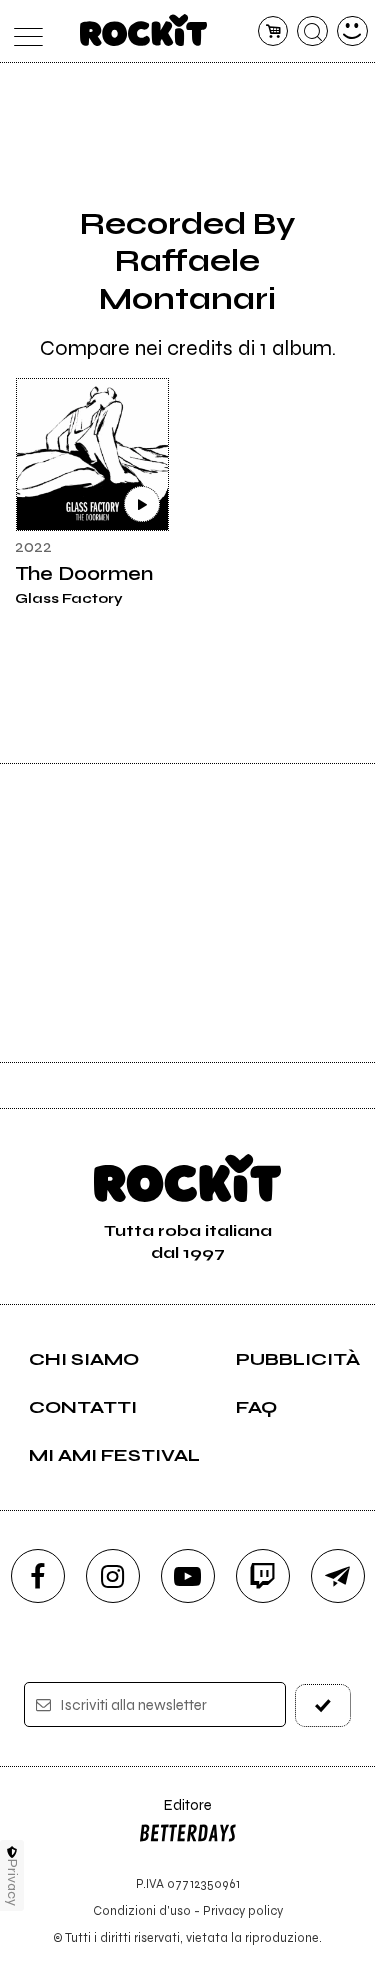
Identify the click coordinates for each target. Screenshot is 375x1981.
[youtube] (188, 1576)
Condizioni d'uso (142, 1910)
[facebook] (38, 1576)
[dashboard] (352, 31)
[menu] (23, 31)
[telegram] (338, 1576)
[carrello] (273, 31)
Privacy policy (243, 1910)
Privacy (12, 1882)
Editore (175, 1814)
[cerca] (312, 31)
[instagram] (113, 1576)
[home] (143, 30)
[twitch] (263, 1576)
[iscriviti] (323, 1705)
